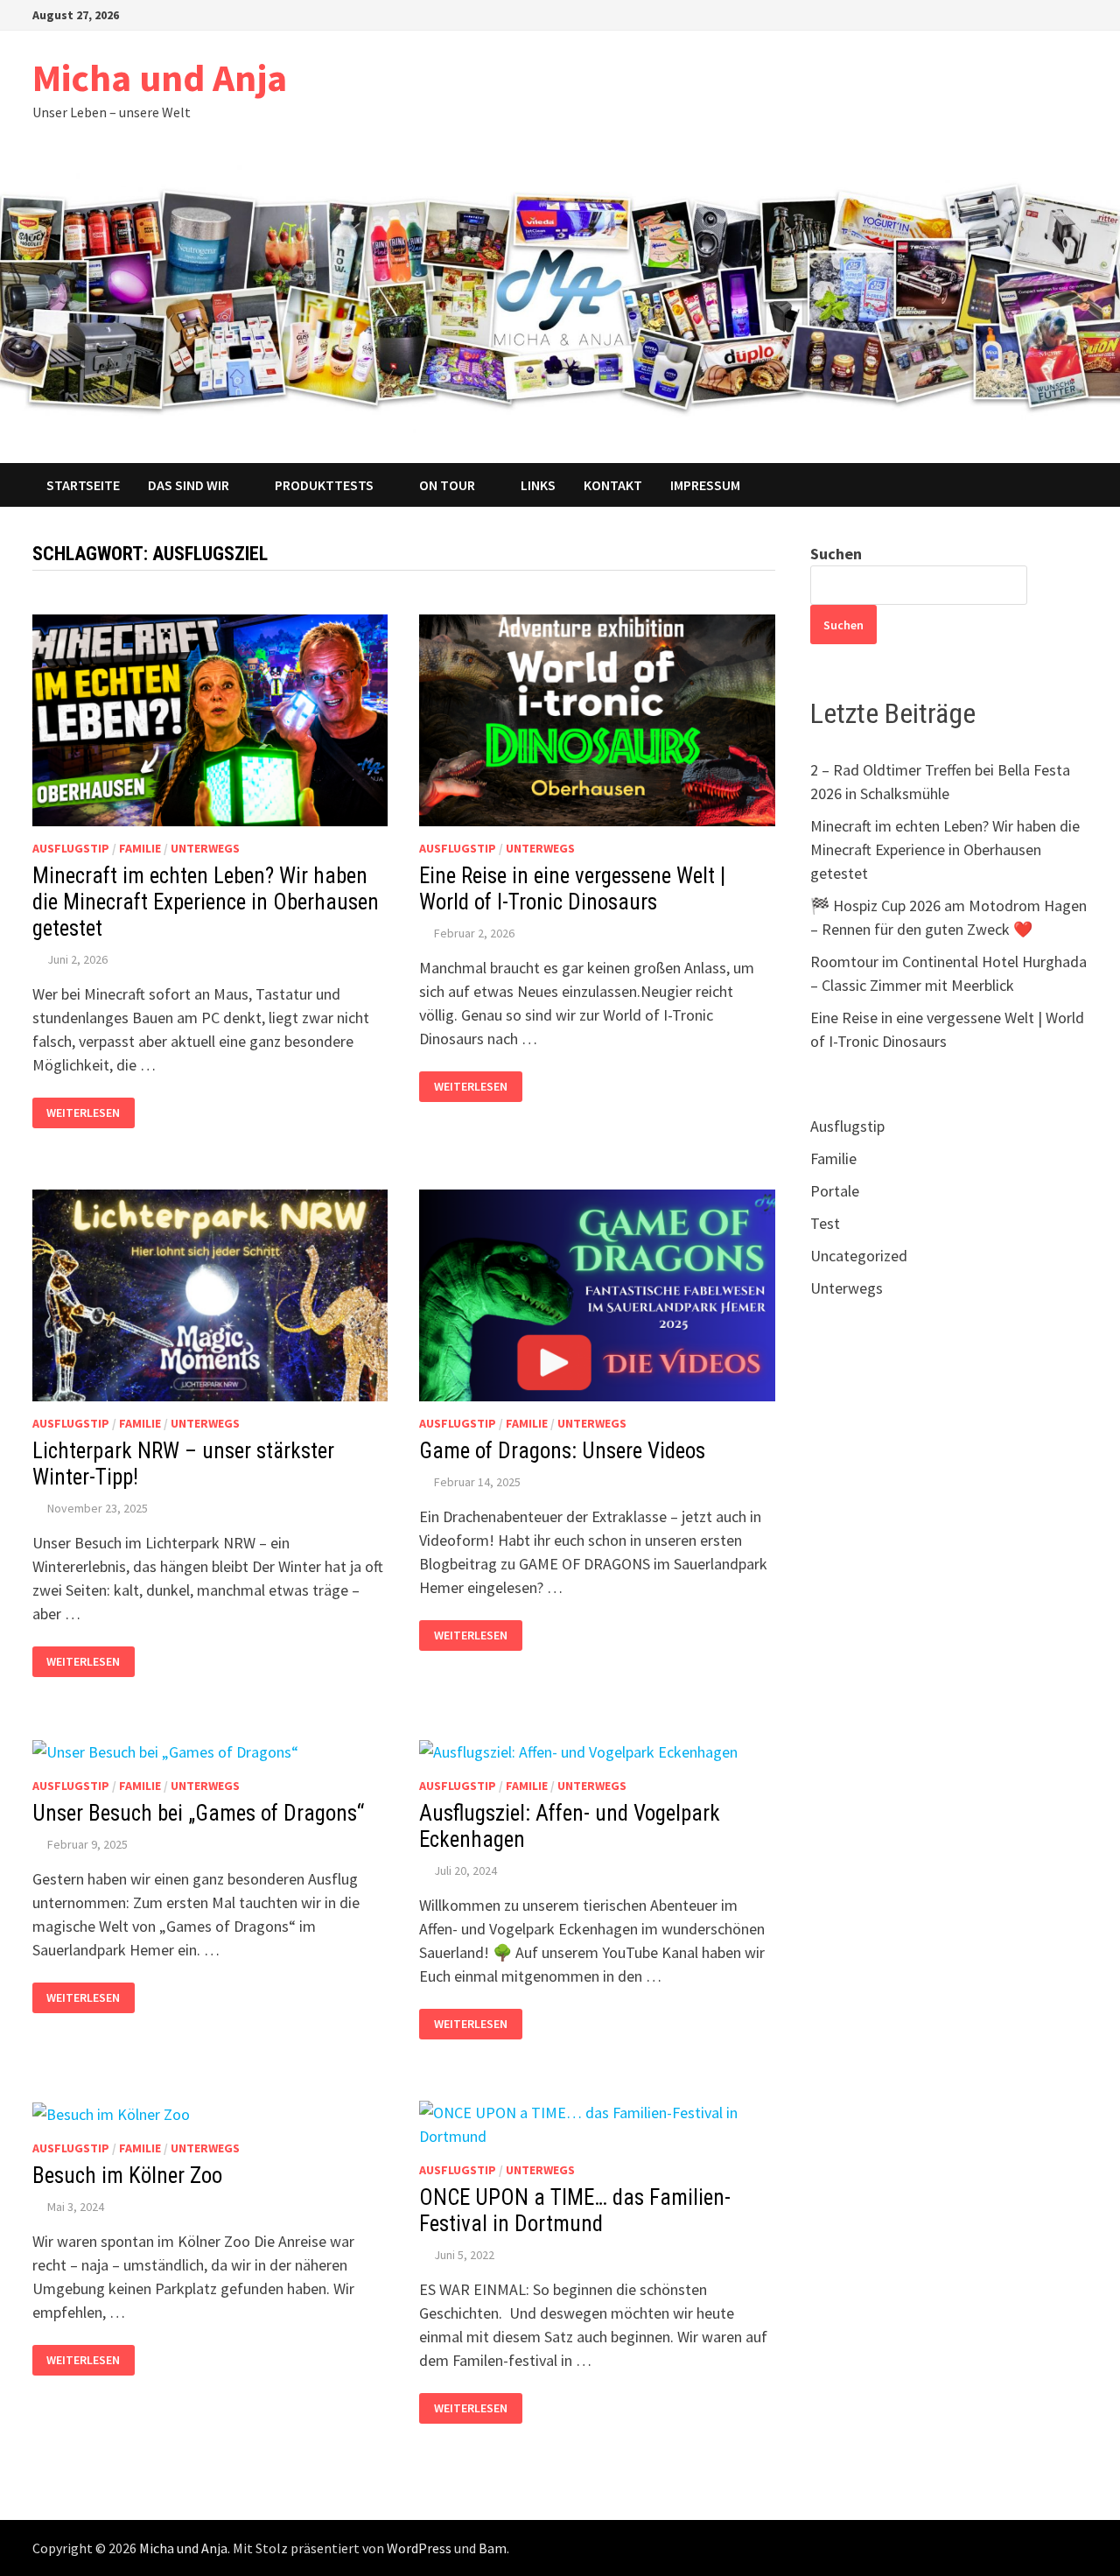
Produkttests (324, 485)
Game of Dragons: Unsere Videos (562, 1451)
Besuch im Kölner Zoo (127, 2176)
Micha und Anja (160, 77)
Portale (835, 1191)
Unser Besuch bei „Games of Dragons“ (198, 1813)
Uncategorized (859, 1256)
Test (825, 1223)
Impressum (705, 485)
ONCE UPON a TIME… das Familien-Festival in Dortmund (575, 2211)
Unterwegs (205, 848)
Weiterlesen (83, 1113)
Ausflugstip (71, 848)
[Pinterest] (1015, 14)
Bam (493, 2548)
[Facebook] (949, 14)
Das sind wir (189, 485)
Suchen (836, 554)
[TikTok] (1058, 14)
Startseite (83, 485)
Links (538, 485)
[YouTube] (971, 14)
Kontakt (613, 485)
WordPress (419, 2548)
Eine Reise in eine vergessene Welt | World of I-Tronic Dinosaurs (572, 889)
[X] (993, 14)
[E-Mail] (1078, 14)
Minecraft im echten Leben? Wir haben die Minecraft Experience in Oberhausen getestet (206, 902)
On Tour (447, 485)
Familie (140, 848)
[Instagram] (1036, 14)
